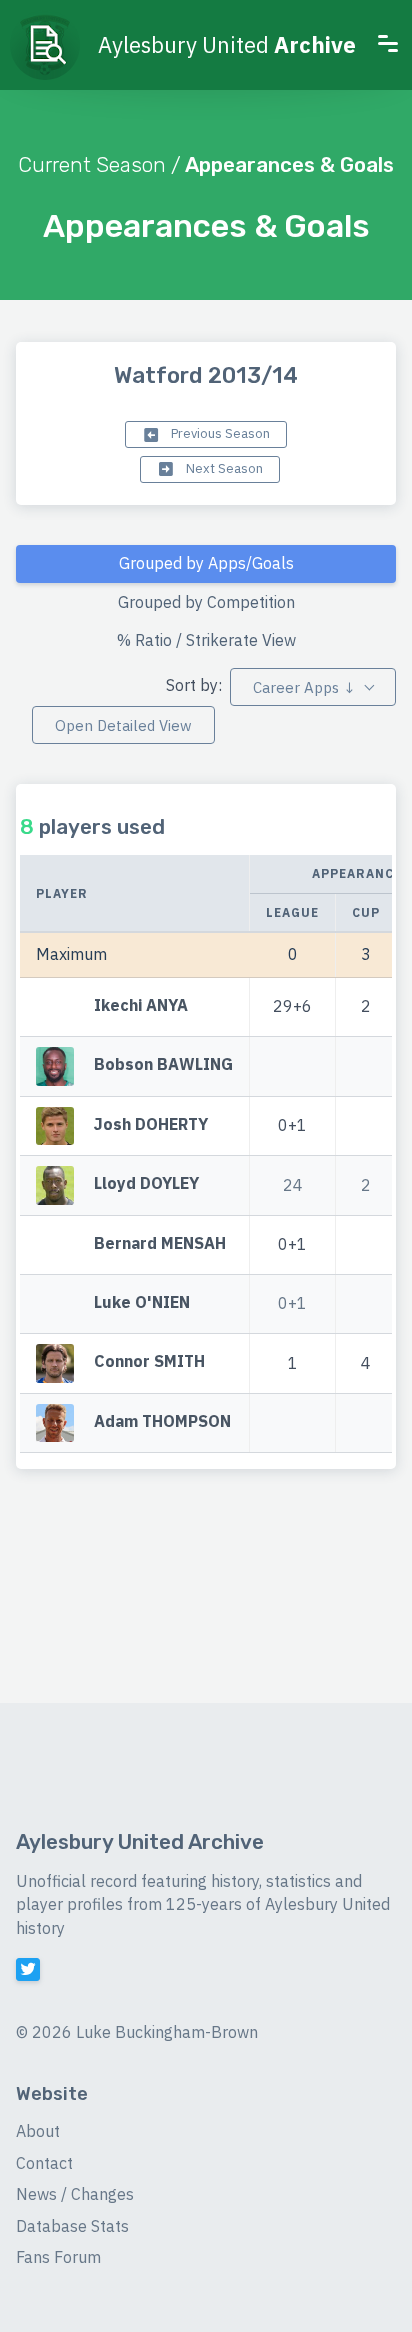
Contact (44, 2163)
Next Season (223, 468)
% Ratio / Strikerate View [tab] (206, 640)
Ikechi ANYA (141, 1005)
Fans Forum (58, 2257)
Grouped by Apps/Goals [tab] (206, 563)
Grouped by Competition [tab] (206, 602)
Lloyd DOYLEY (146, 1183)
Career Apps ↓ (304, 687)
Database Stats (72, 2226)
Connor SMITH (149, 1362)
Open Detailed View (123, 725)
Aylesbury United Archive (140, 1842)
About (38, 2131)
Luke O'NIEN (142, 1302)
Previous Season (219, 433)
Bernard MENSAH (160, 1243)
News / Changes (75, 2194)
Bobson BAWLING (163, 1065)
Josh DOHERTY (151, 1124)
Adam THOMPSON (162, 1421)
